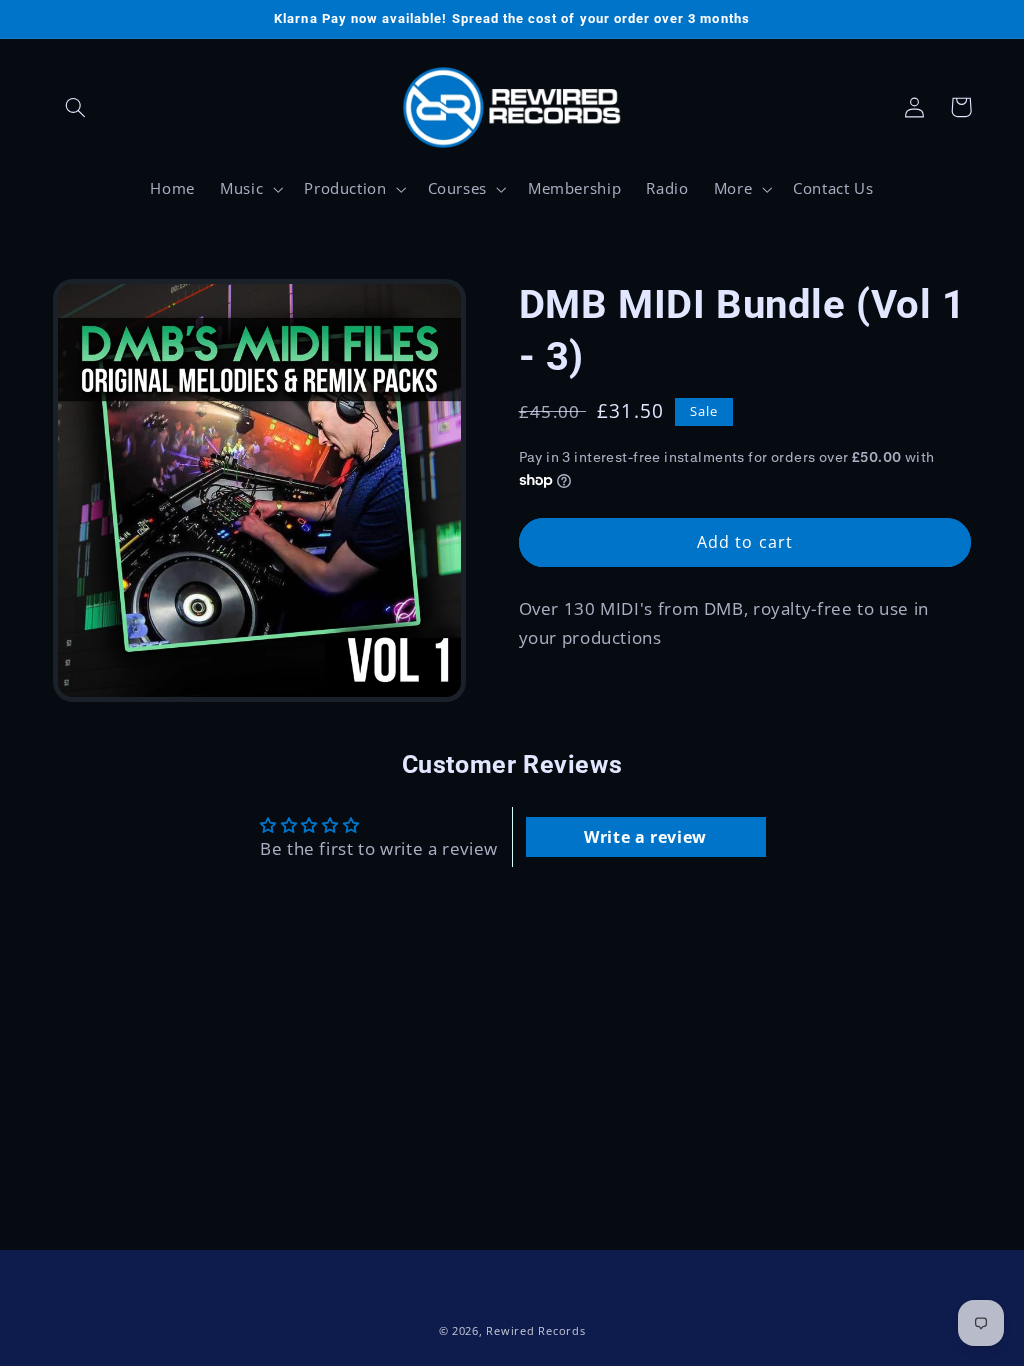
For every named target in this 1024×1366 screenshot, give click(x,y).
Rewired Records (535, 1331)
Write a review (645, 837)
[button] (76, 107)
